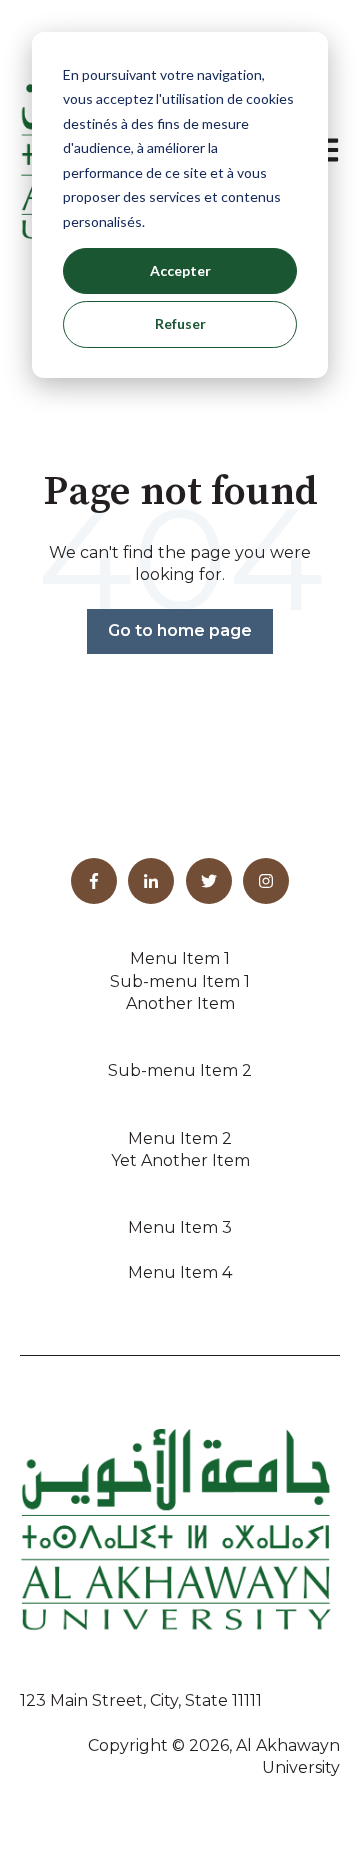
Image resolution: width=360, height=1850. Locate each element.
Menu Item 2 (180, 1138)
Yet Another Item (180, 1160)
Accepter (180, 270)
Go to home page (180, 630)
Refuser (180, 323)
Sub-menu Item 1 (180, 981)
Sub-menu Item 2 (180, 1070)
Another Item (180, 1003)
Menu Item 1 (180, 958)
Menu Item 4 (180, 1272)
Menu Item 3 (180, 1227)
